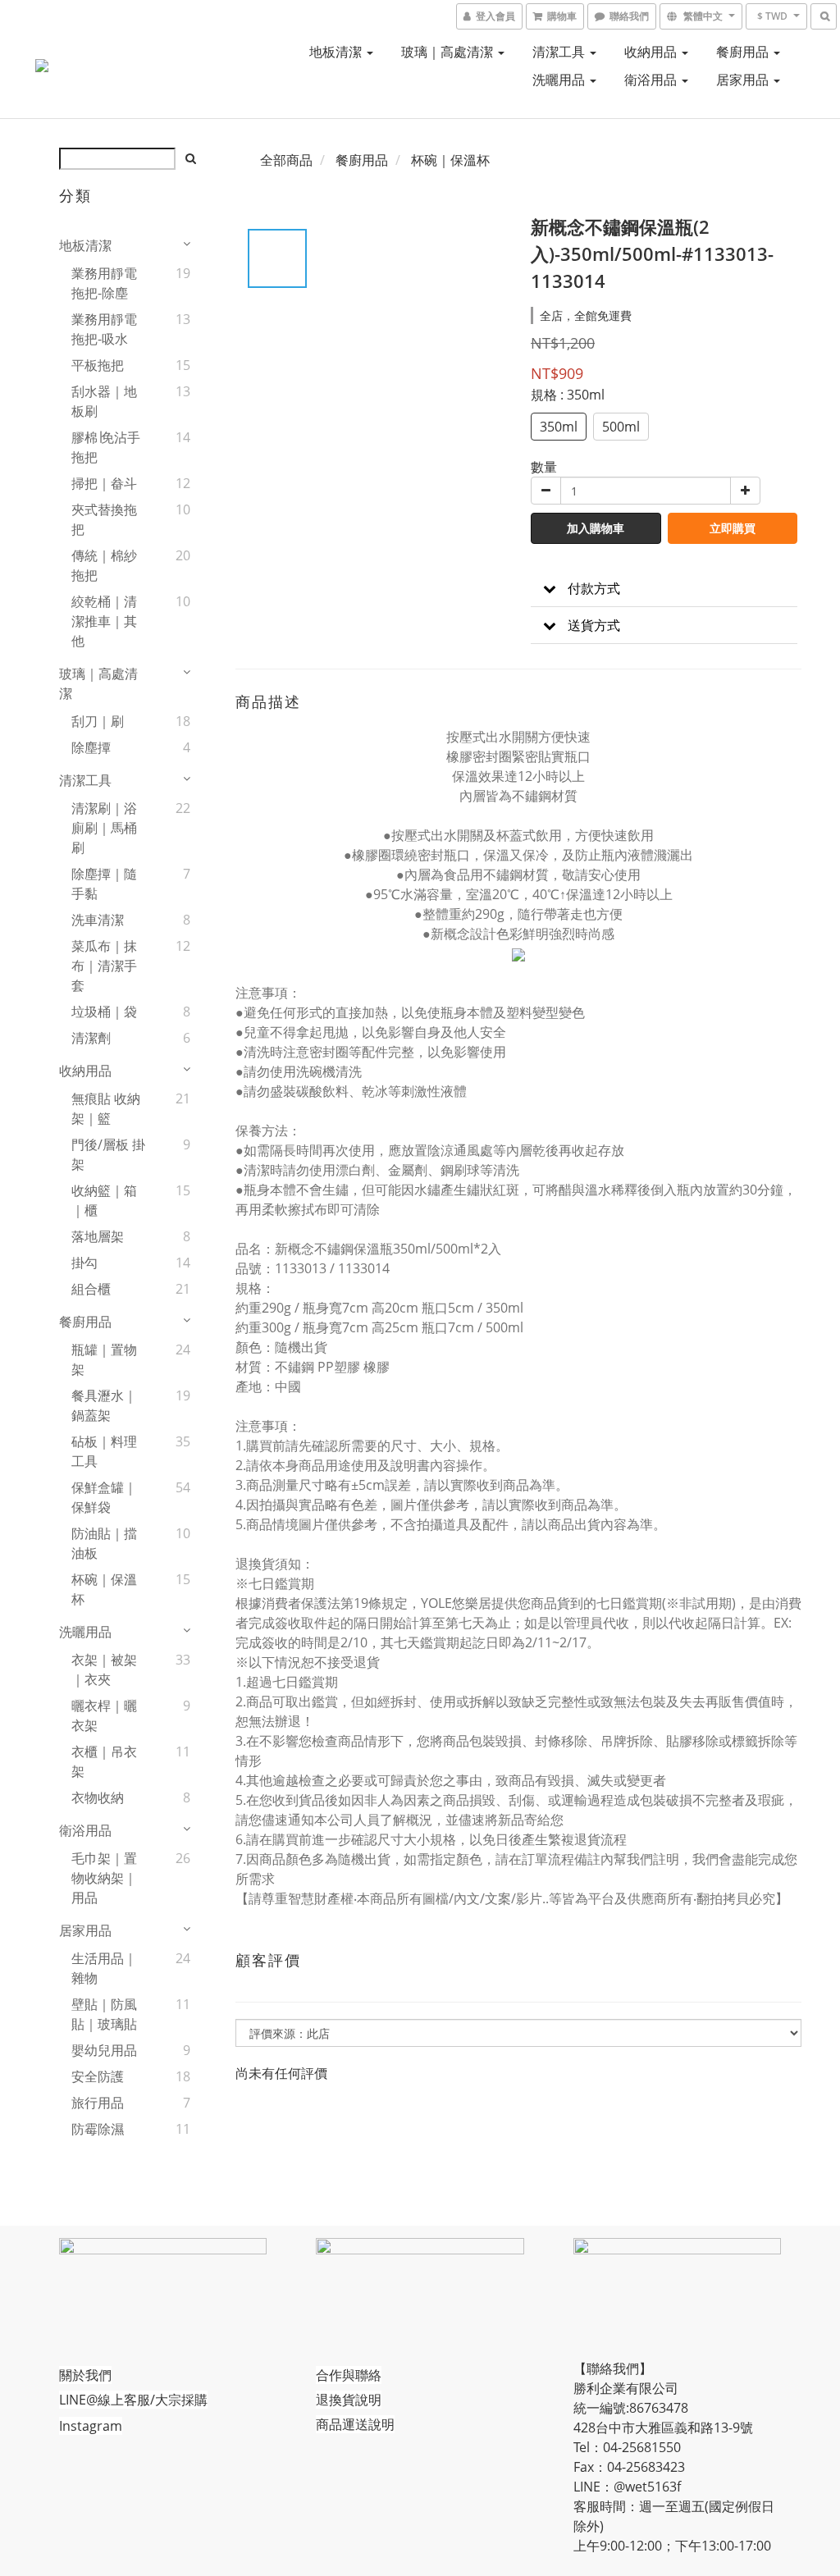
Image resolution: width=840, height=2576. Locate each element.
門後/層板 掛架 (108, 1154)
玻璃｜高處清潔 (449, 52)
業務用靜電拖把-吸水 (104, 329)
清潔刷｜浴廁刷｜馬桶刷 (104, 828)
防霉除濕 (98, 2129)
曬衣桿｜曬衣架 (104, 1715)
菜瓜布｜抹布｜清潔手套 (104, 966)
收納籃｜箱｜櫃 (104, 1200)
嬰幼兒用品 (104, 2050)
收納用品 (652, 52)
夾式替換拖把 (104, 519)
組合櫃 (91, 1289)
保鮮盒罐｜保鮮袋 (104, 1497)
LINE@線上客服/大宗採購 (133, 2400)
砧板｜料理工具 (104, 1451)
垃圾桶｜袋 (104, 1012)
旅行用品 (98, 2103)
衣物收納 (98, 1797)
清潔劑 (91, 1038)
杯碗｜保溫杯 (104, 1589)
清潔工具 (560, 52)
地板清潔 (337, 52)
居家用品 (744, 80)
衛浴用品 (652, 80)
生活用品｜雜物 (104, 1968)
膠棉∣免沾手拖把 (106, 447)
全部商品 (286, 160)
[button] (664, 589)
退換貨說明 (349, 2400)
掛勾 (84, 1263)
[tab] (664, 589)
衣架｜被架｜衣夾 (104, 1669)
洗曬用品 (560, 80)
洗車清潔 (98, 920)
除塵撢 (91, 747)
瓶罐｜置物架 (104, 1359)
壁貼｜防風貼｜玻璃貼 (104, 2014)
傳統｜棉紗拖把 (104, 565)
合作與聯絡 (349, 2375)
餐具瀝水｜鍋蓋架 (104, 1405)
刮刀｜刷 (98, 721)
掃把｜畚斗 (104, 483)
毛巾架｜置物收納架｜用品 (104, 1878)
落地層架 (98, 1236)
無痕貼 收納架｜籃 (106, 1108)
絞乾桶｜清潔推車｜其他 (104, 621)
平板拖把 (98, 365)
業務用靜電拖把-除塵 (104, 283)
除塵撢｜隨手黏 (104, 884)
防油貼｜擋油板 (104, 1543)
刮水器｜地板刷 (104, 401)
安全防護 (98, 2076)
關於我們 (85, 2375)
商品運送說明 (355, 2424)
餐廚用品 (744, 52)
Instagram (91, 2426)
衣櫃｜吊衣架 (104, 1761)
